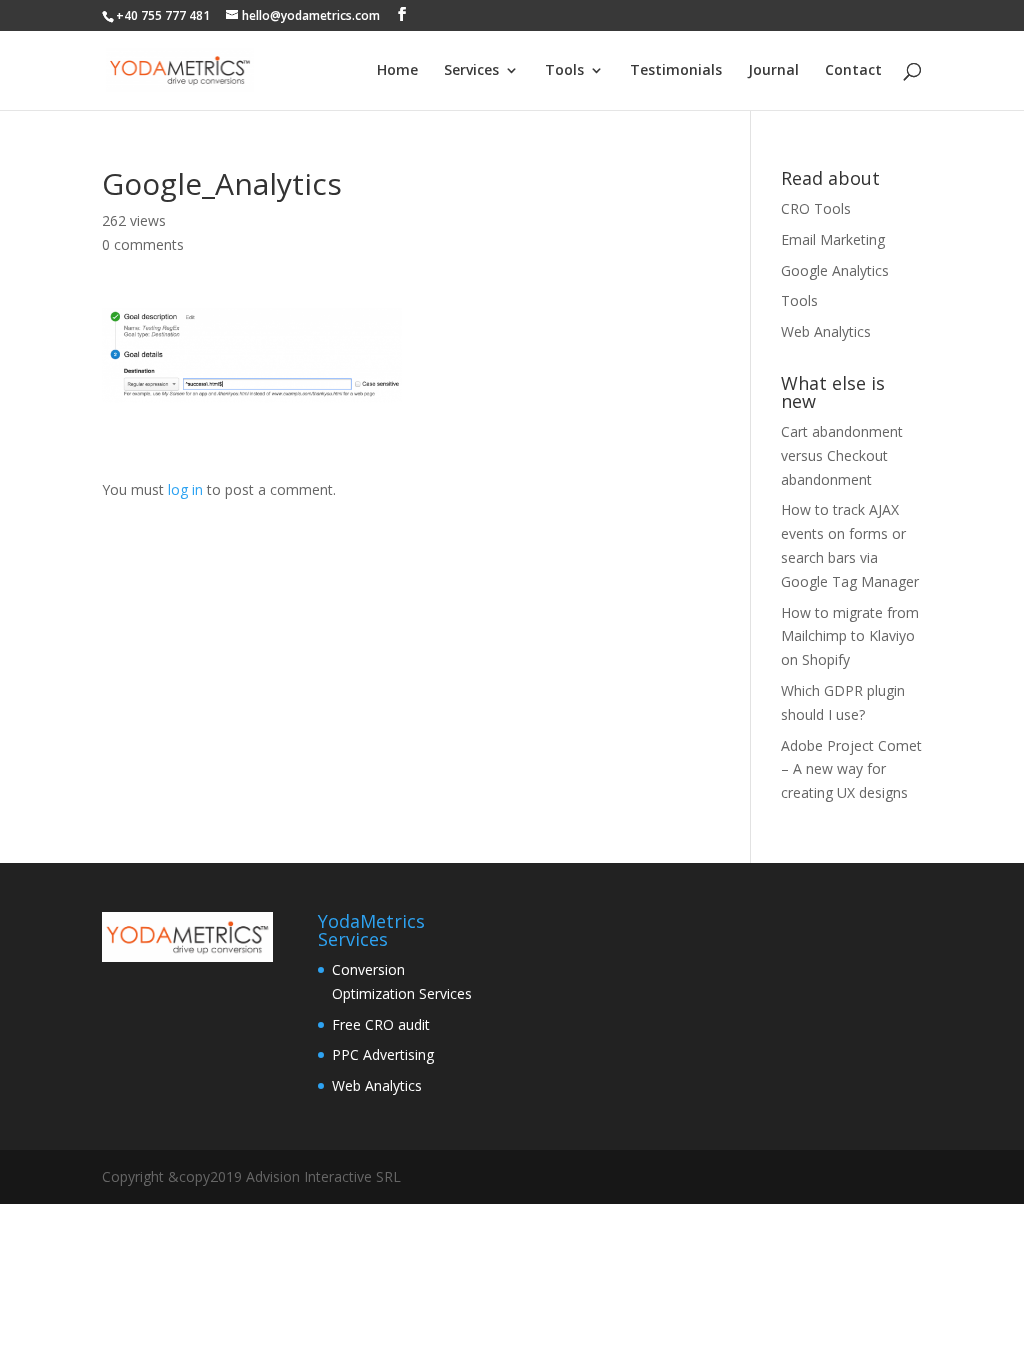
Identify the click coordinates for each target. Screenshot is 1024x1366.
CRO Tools (816, 208)
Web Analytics (826, 331)
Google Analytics (835, 270)
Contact (853, 71)
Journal (773, 71)
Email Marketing (833, 239)
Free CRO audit (381, 1024)
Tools (564, 71)
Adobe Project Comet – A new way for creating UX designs (851, 769)
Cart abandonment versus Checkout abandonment (842, 455)
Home (397, 71)
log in (185, 489)
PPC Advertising (383, 1054)
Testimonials (676, 71)
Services (471, 71)
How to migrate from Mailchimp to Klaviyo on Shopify (850, 636)
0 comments (143, 244)
